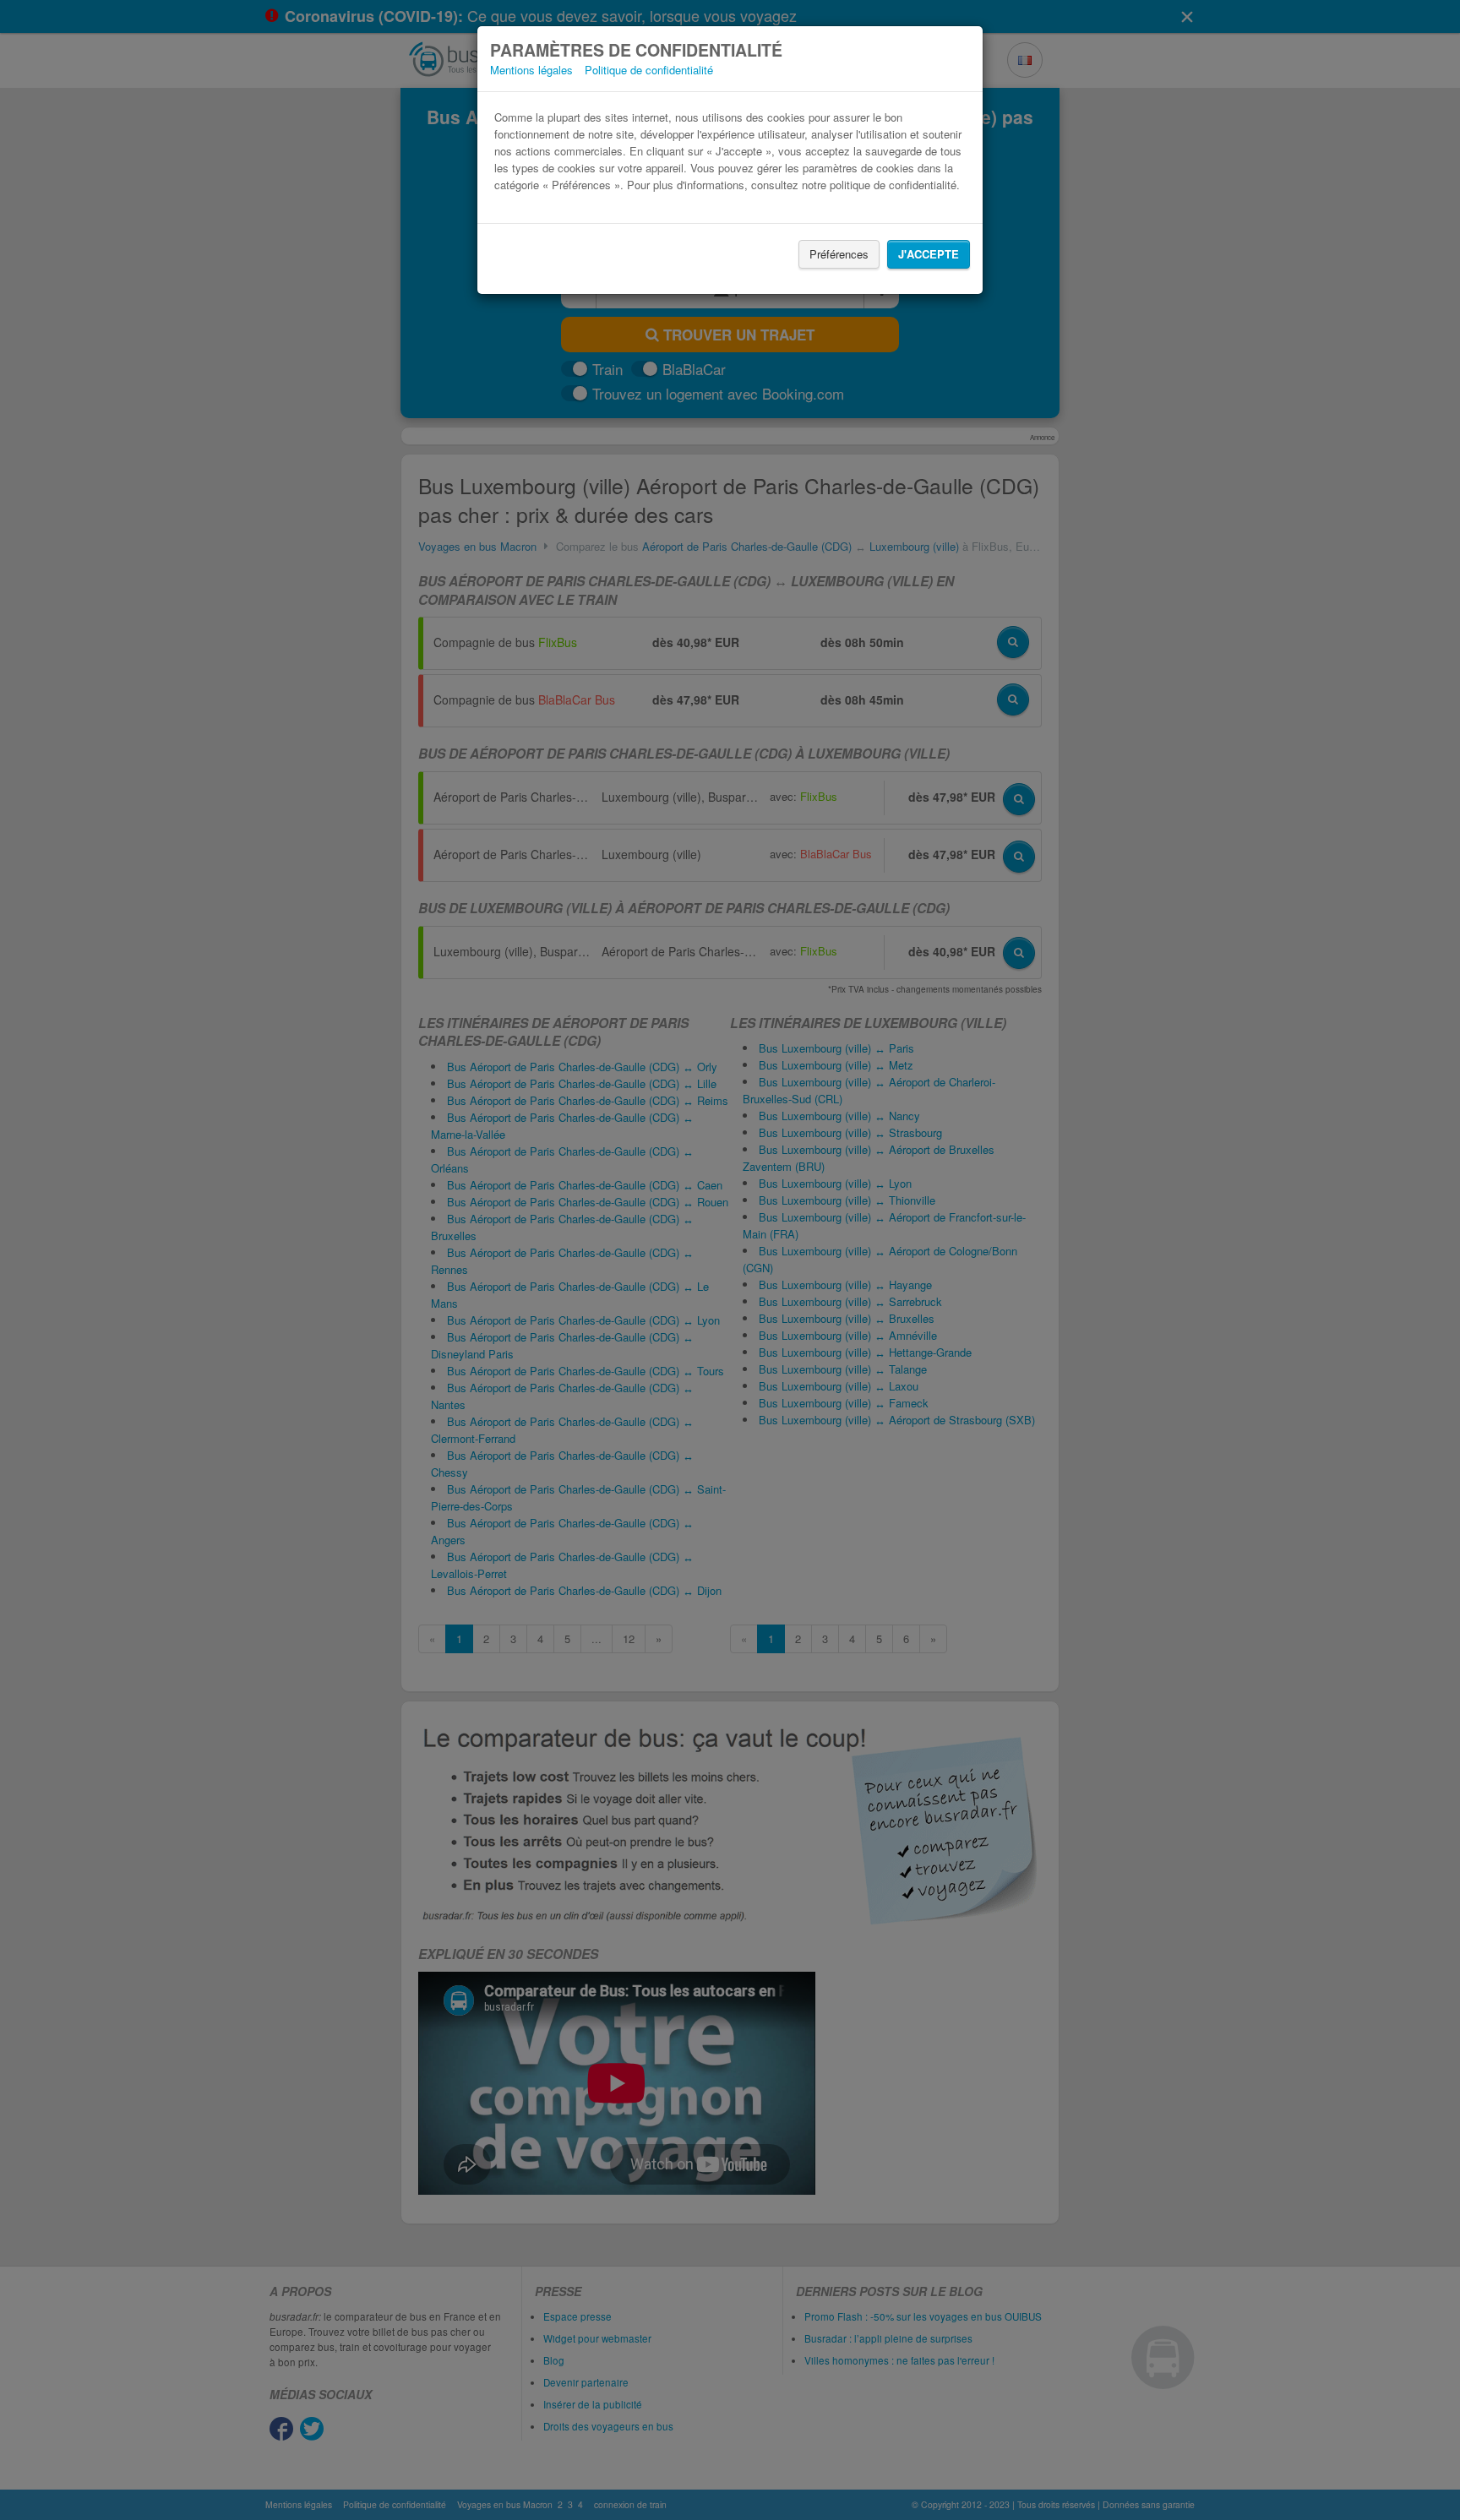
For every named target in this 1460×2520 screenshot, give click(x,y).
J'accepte (929, 254)
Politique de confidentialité (649, 70)
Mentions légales (531, 70)
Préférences (839, 254)
